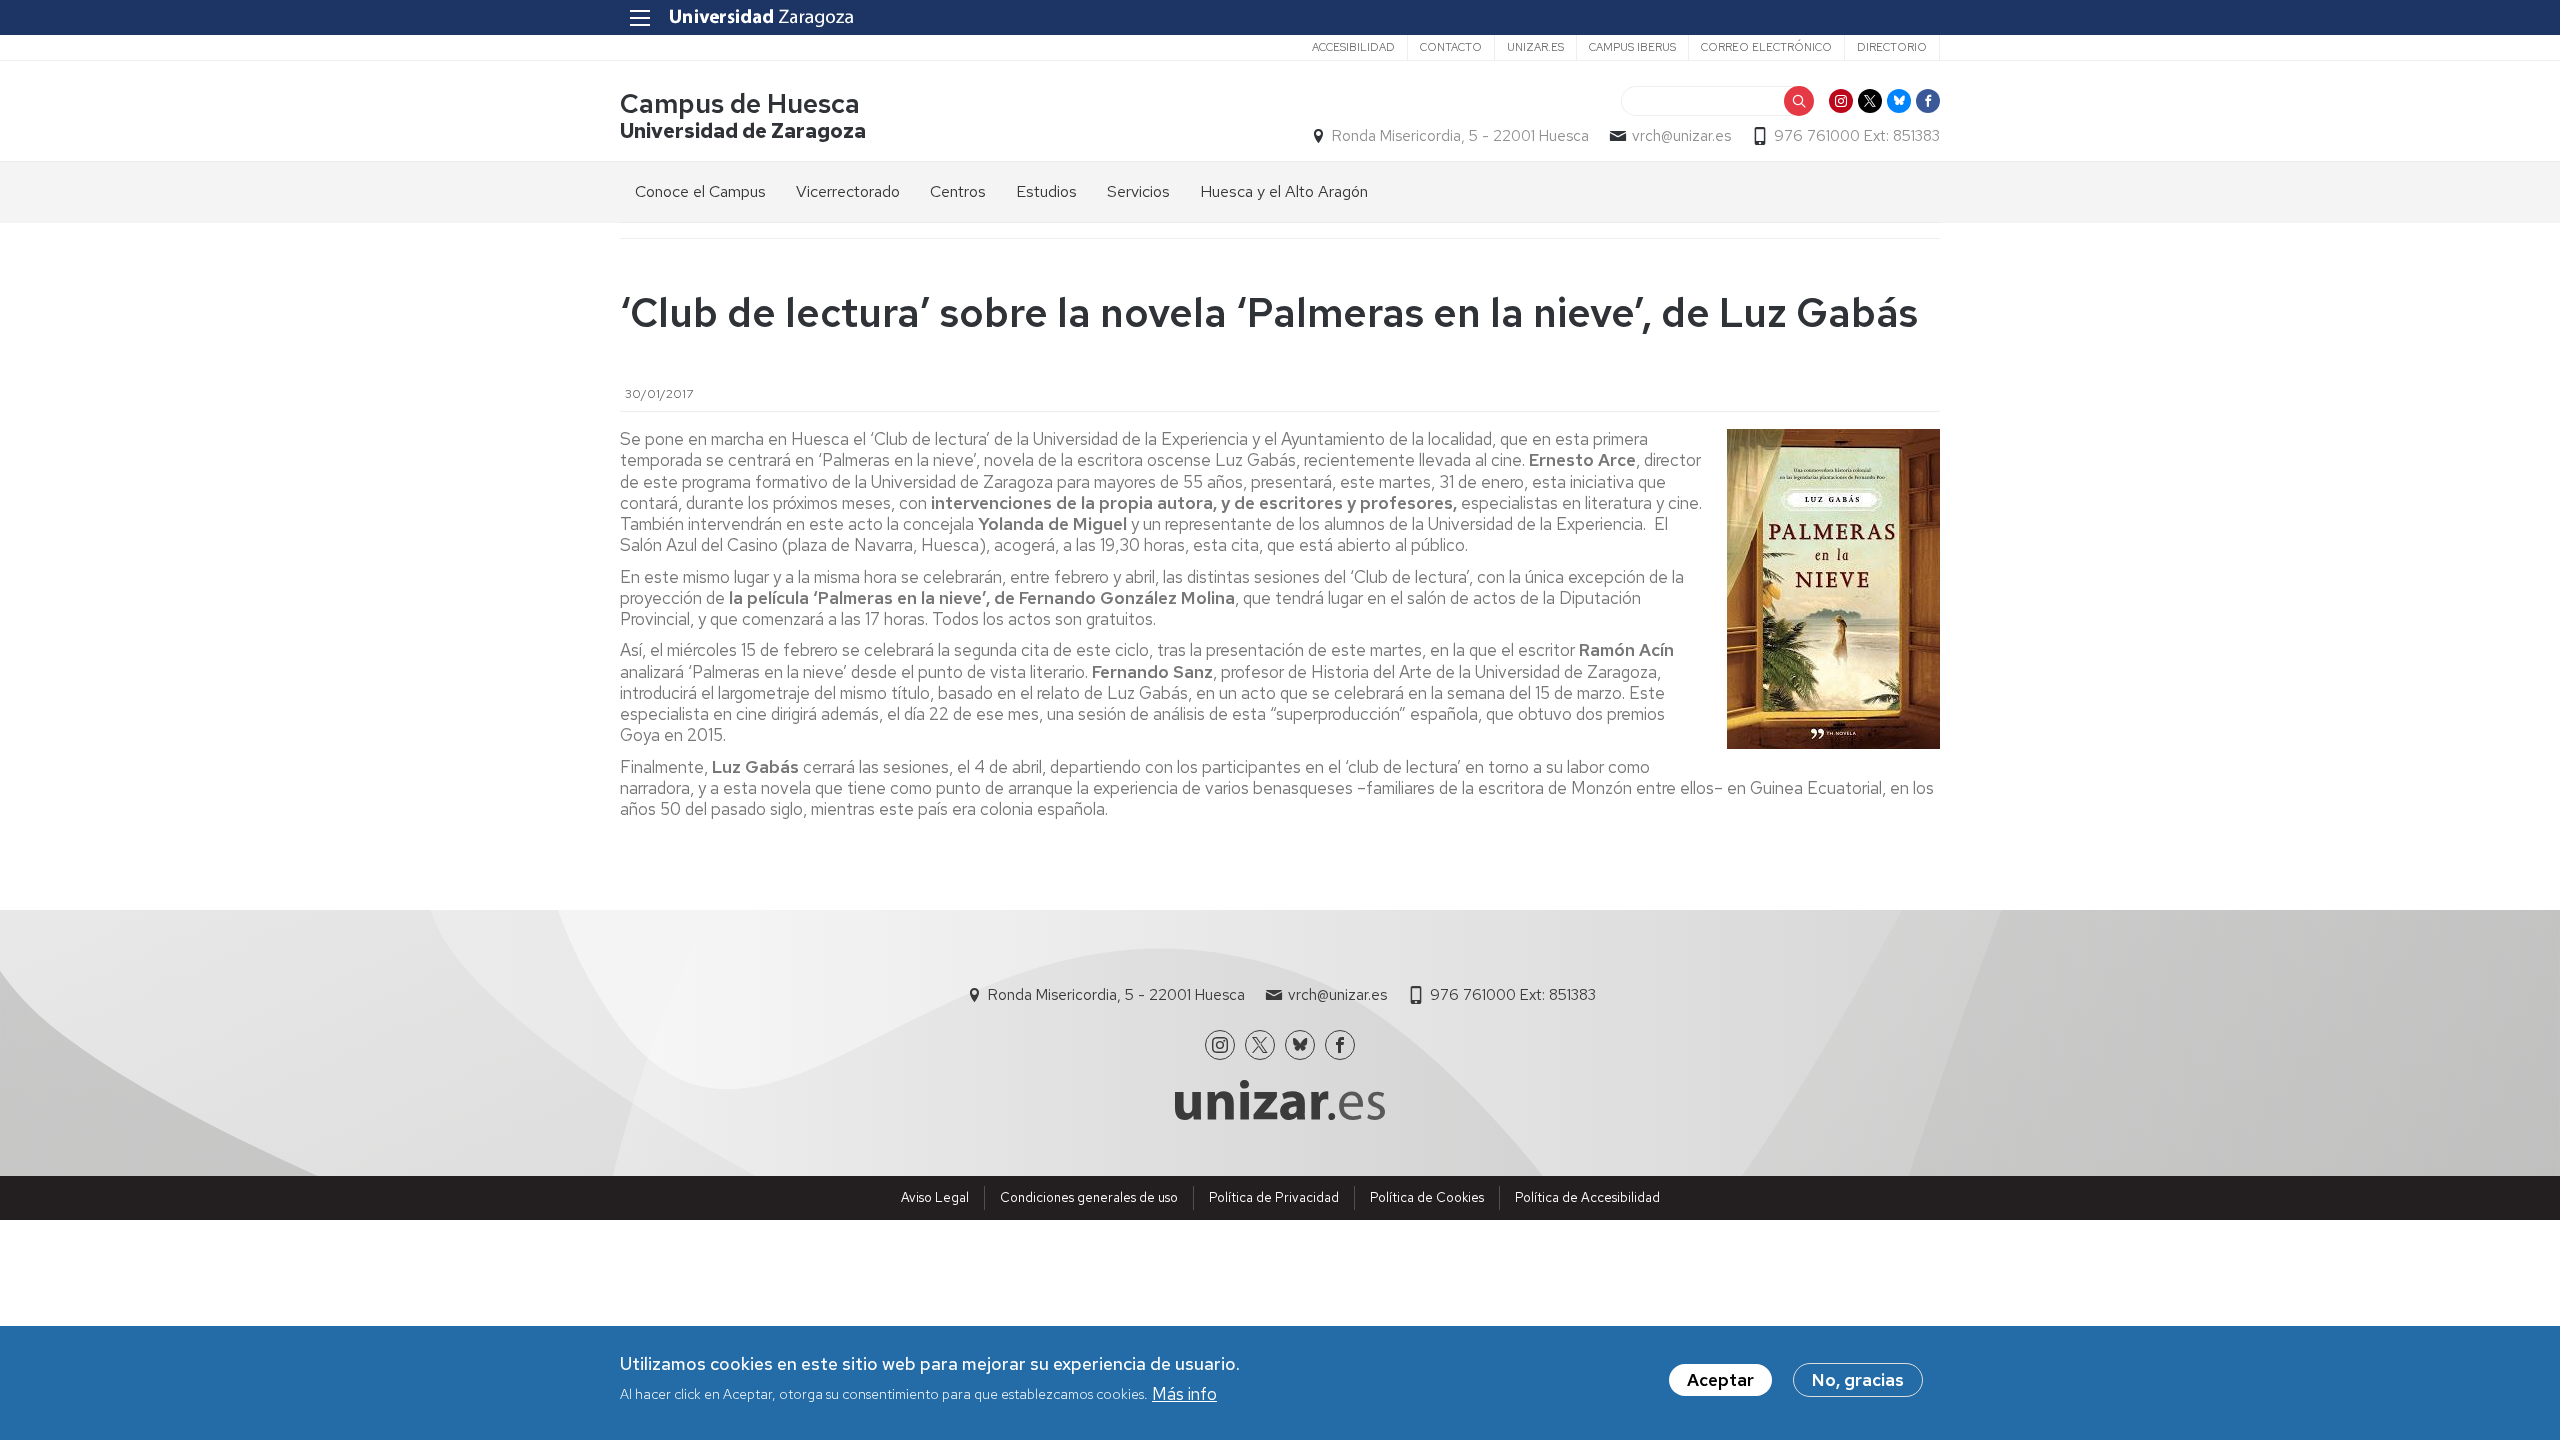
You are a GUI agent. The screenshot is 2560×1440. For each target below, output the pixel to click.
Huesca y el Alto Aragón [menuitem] (1284, 191)
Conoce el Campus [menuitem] (700, 191)
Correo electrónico (1766, 47)
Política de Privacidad (1274, 1197)
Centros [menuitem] (958, 191)
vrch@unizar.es (1681, 136)
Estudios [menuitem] (1046, 191)
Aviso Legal (935, 1197)
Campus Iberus (1632, 47)
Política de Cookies (1427, 1197)
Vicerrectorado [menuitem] (848, 191)
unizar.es (1535, 47)
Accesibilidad (1353, 47)
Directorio (1892, 47)
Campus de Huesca (740, 103)
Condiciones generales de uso (1089, 1197)
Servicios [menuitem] (1138, 191)
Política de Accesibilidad (1587, 1197)
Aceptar (1720, 1380)
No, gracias (1858, 1380)
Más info (1184, 1393)
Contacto (1451, 47)
